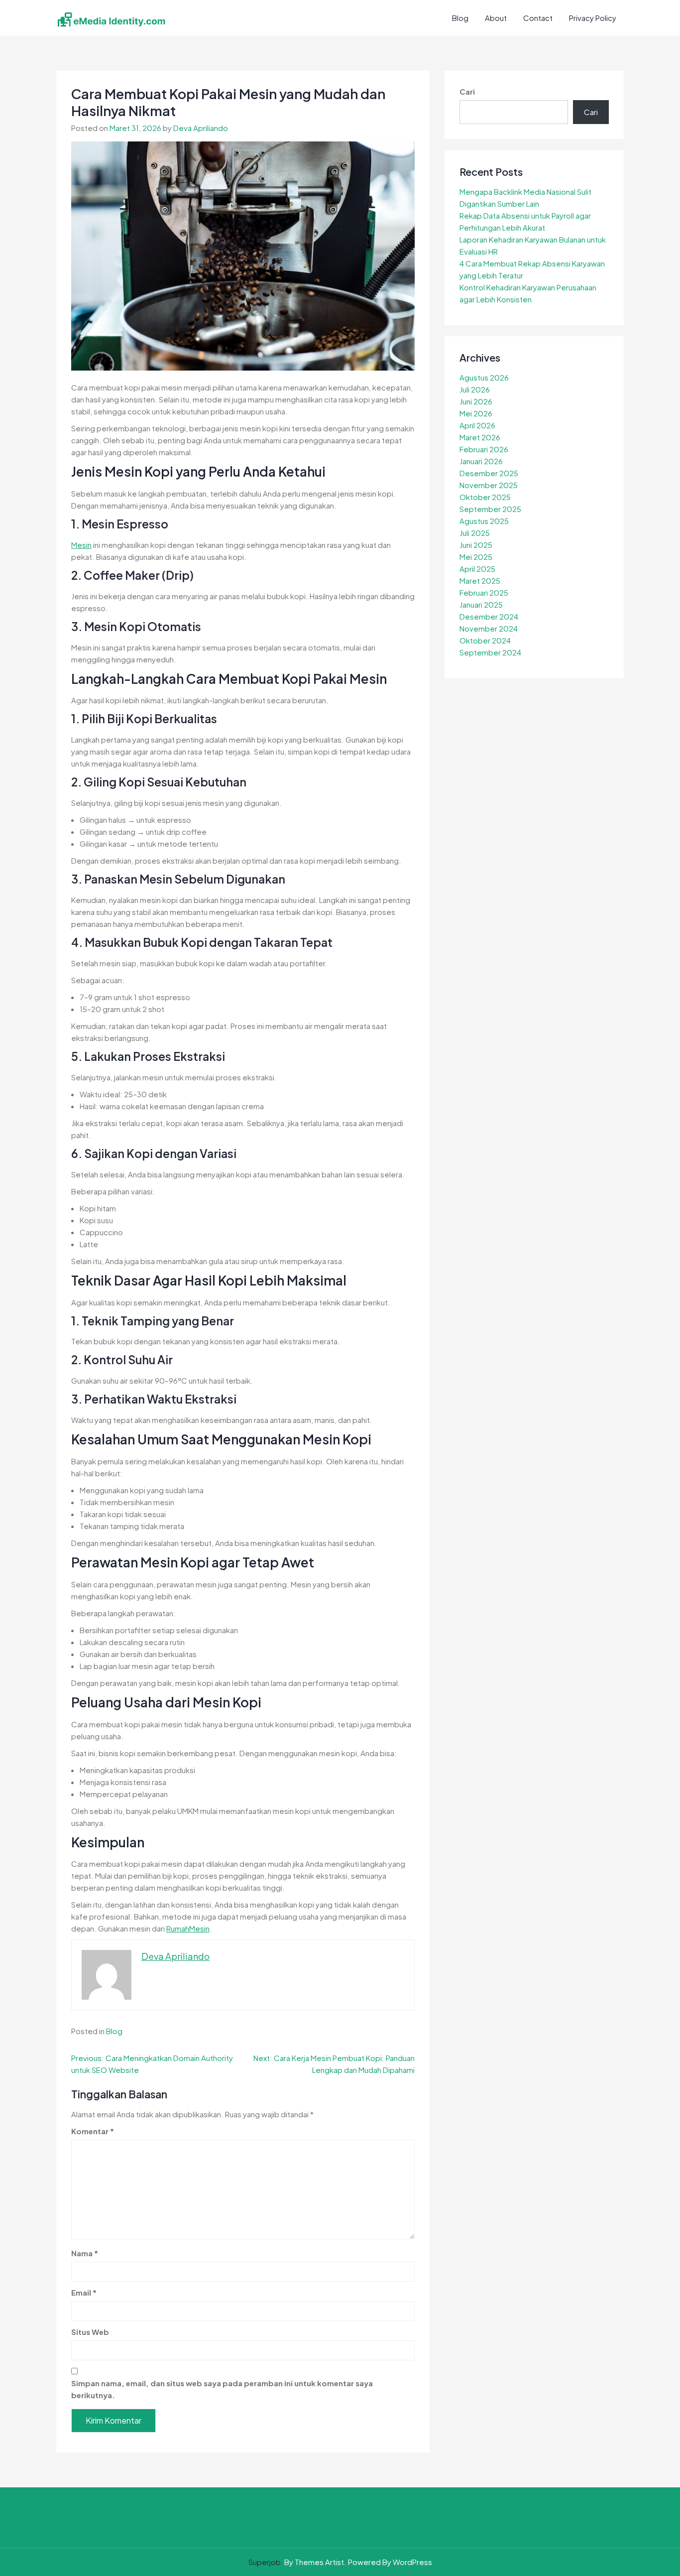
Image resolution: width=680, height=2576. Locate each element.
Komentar (93, 2131)
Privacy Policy (593, 18)
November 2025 (489, 485)
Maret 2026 (480, 437)
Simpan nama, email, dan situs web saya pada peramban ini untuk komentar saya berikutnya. (222, 2389)
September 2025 (490, 509)
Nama (85, 2253)
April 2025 (477, 569)
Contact (538, 18)
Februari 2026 (484, 449)
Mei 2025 (476, 557)
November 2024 (489, 628)
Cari (467, 91)
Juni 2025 (476, 545)
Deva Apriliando (201, 128)
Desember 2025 (489, 473)
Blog (460, 18)
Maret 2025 (480, 580)
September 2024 (490, 652)
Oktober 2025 (485, 497)
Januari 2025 (481, 604)
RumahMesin (188, 1928)
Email (84, 2292)
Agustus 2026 (484, 377)
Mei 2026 (476, 413)
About (496, 18)
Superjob (265, 2562)
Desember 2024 (489, 616)
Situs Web (90, 2332)
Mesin (81, 545)
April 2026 (477, 425)
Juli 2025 (475, 533)
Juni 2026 (476, 401)
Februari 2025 (484, 592)
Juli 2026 (475, 389)
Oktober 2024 (485, 640)
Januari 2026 (481, 461)
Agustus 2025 (484, 521)
